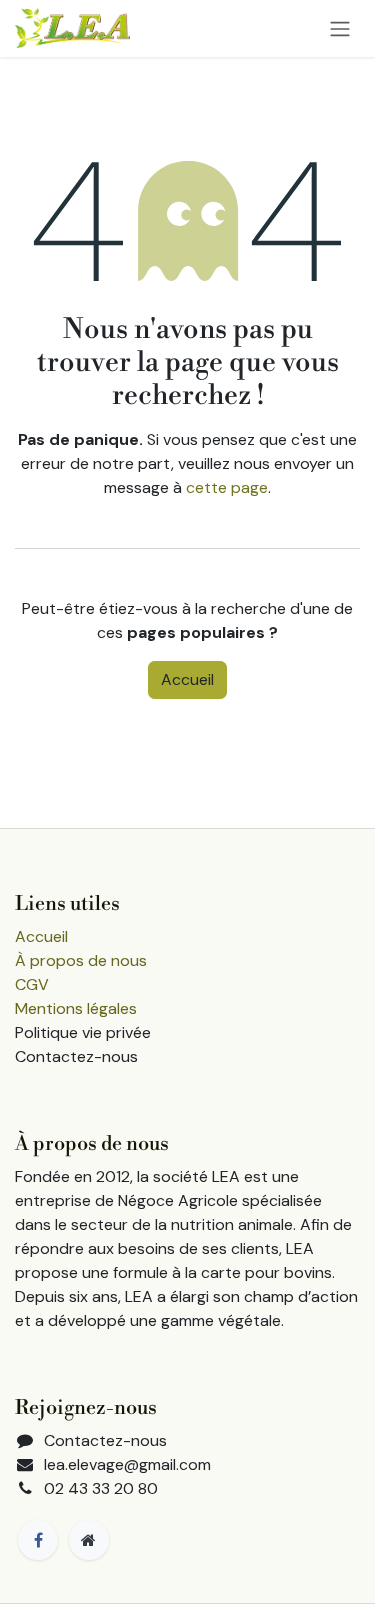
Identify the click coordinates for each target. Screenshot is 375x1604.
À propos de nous (81, 960)
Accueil (187, 679)
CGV (32, 984)
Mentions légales (76, 1008)
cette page (227, 487)
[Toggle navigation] (340, 28)
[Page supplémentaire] (89, 1540)
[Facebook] (38, 1540)
